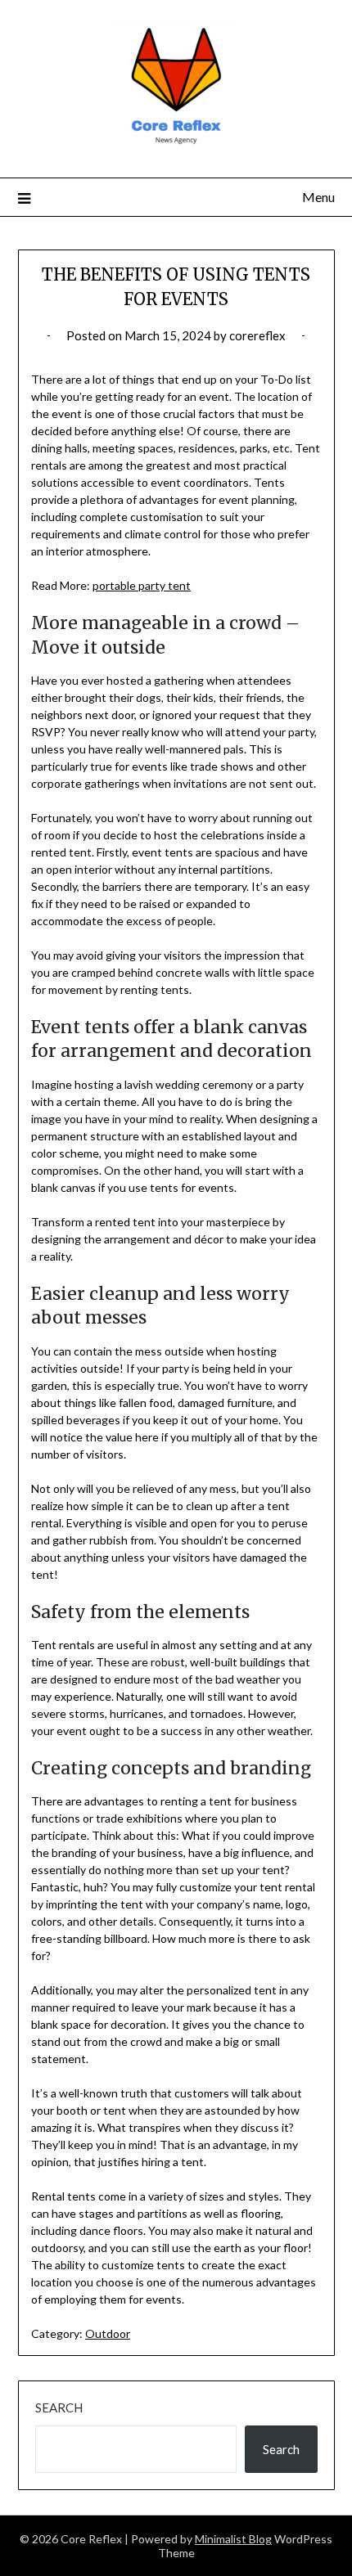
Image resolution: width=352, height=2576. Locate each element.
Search (59, 2407)
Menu (318, 197)
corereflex (257, 335)
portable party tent (142, 585)
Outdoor (108, 2333)
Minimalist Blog (233, 2539)
